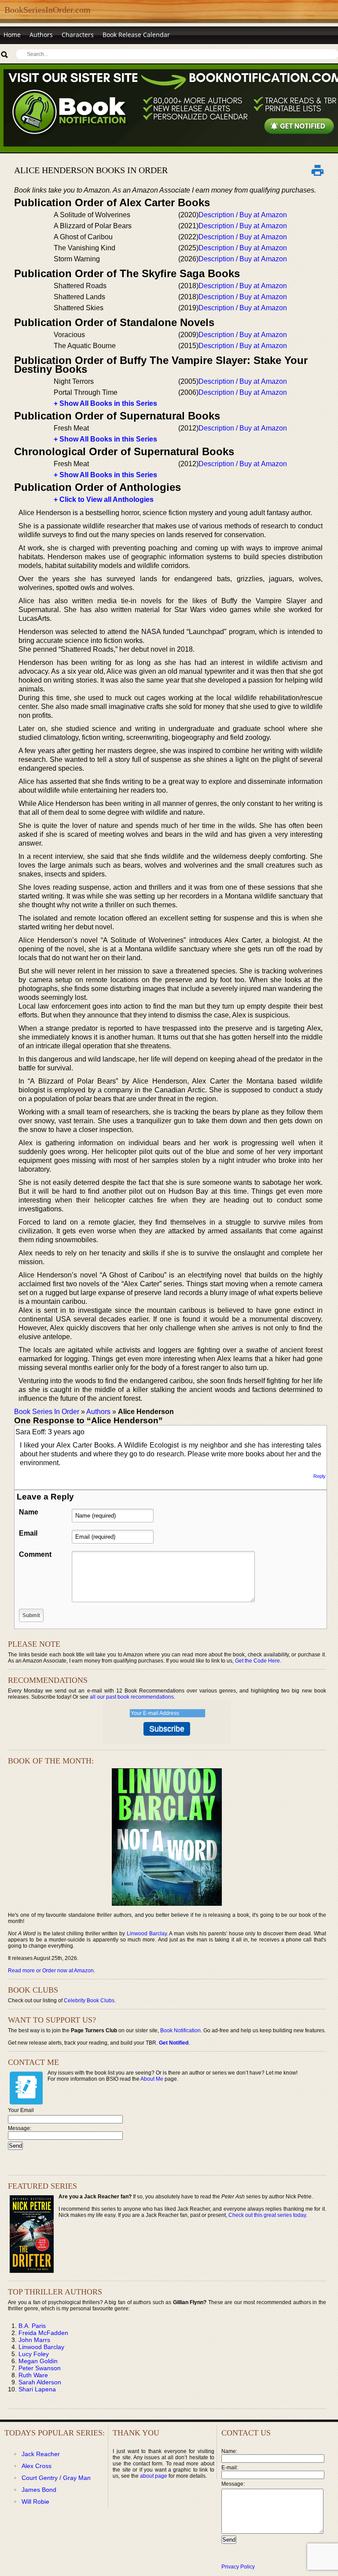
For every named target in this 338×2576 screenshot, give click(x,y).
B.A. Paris (32, 2326)
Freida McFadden (43, 2333)
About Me (152, 2079)
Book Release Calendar (136, 35)
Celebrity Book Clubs (89, 2001)
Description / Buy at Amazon (243, 215)
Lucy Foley (34, 2354)
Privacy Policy (238, 2567)
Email (28, 1533)
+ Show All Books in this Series (105, 403)
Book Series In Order (47, 1412)
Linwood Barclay (147, 1934)
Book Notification (180, 2030)
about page (154, 2476)
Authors (41, 35)
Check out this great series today (267, 2215)
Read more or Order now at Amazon (51, 1971)
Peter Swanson (40, 2368)
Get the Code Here (257, 1661)
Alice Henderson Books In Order (91, 170)
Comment (35, 1554)
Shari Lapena (37, 2389)
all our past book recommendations (132, 1697)
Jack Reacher (41, 2454)
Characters (78, 35)
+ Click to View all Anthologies (104, 499)
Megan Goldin (38, 2361)
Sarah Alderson (40, 2382)
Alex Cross (37, 2466)
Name (29, 1512)
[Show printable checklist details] (318, 170)
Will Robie (35, 2502)
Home (12, 35)
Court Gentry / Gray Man (56, 2478)
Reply (320, 1476)
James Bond (39, 2490)
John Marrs (34, 2340)
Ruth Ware (33, 2375)
